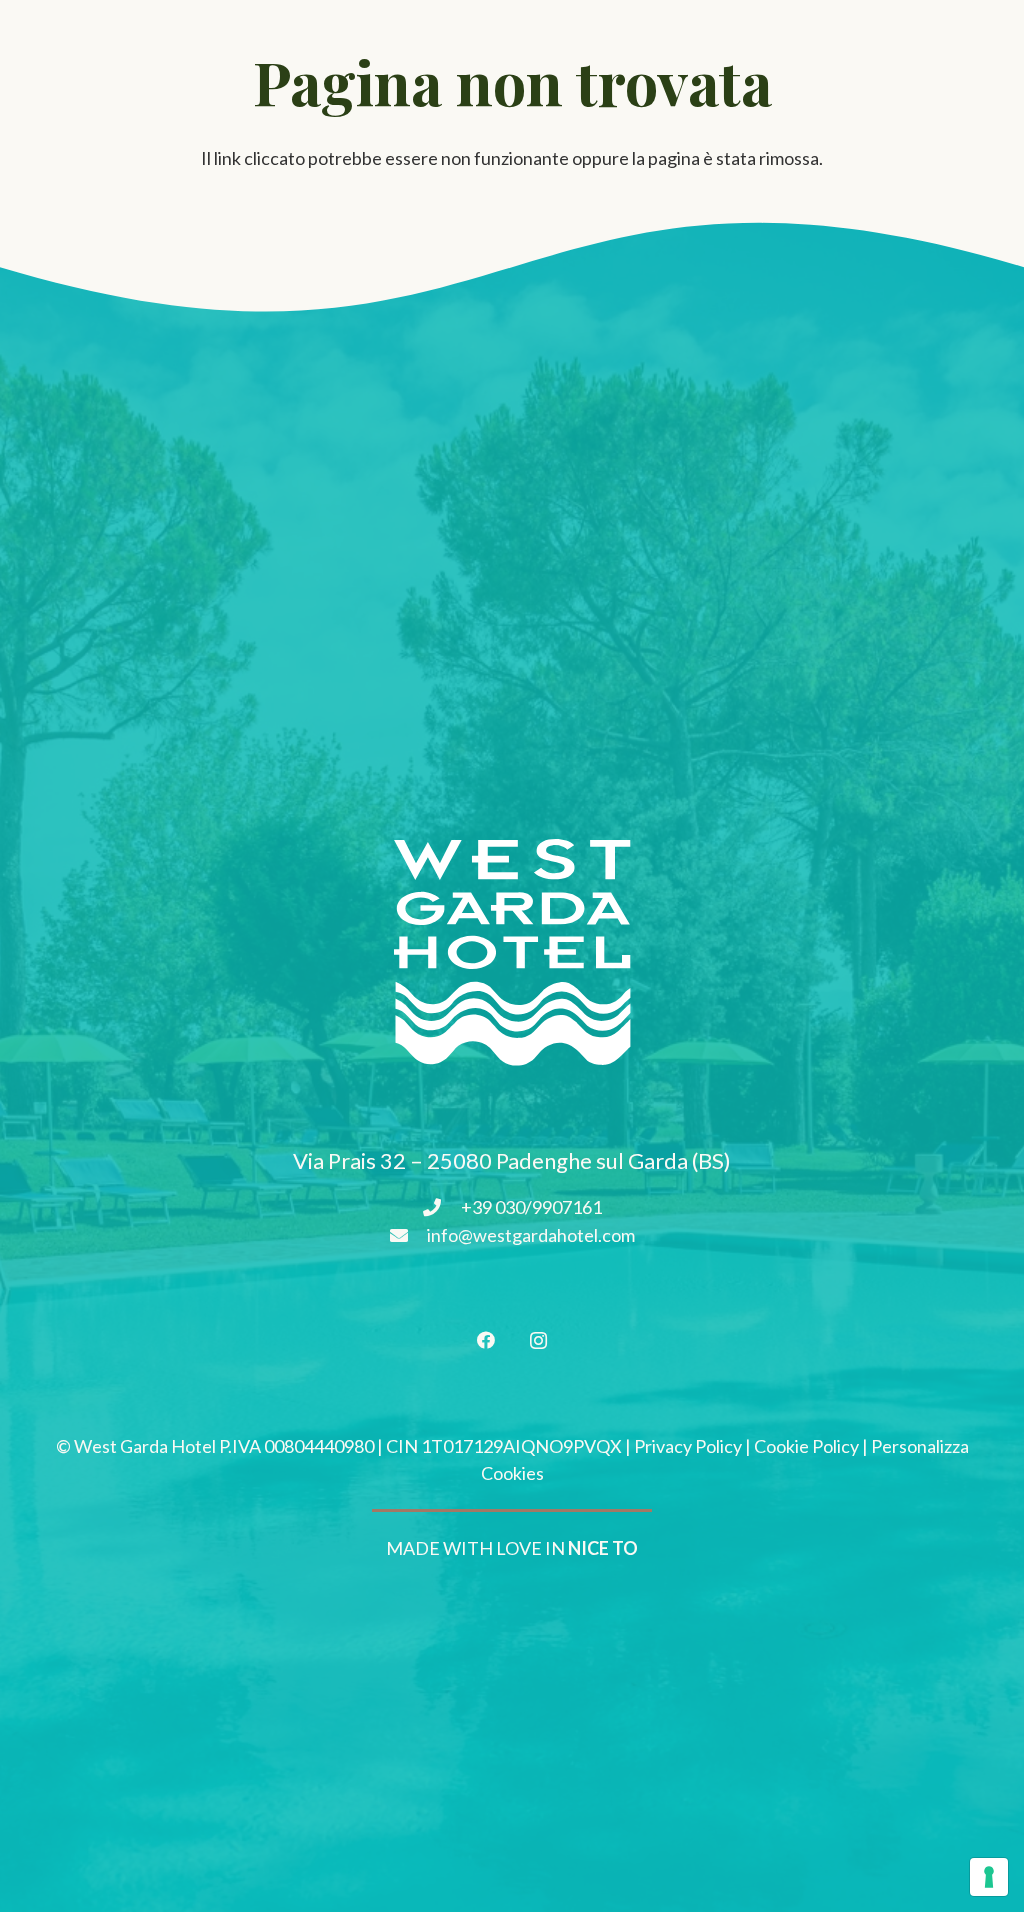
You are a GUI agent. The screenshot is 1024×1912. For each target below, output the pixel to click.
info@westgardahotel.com (531, 1235)
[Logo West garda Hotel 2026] (512, 952)
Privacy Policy (688, 1446)
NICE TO (603, 1548)
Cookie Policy (806, 1446)
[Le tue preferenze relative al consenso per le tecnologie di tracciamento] (989, 1877)
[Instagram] (538, 1340)
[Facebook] (485, 1340)
